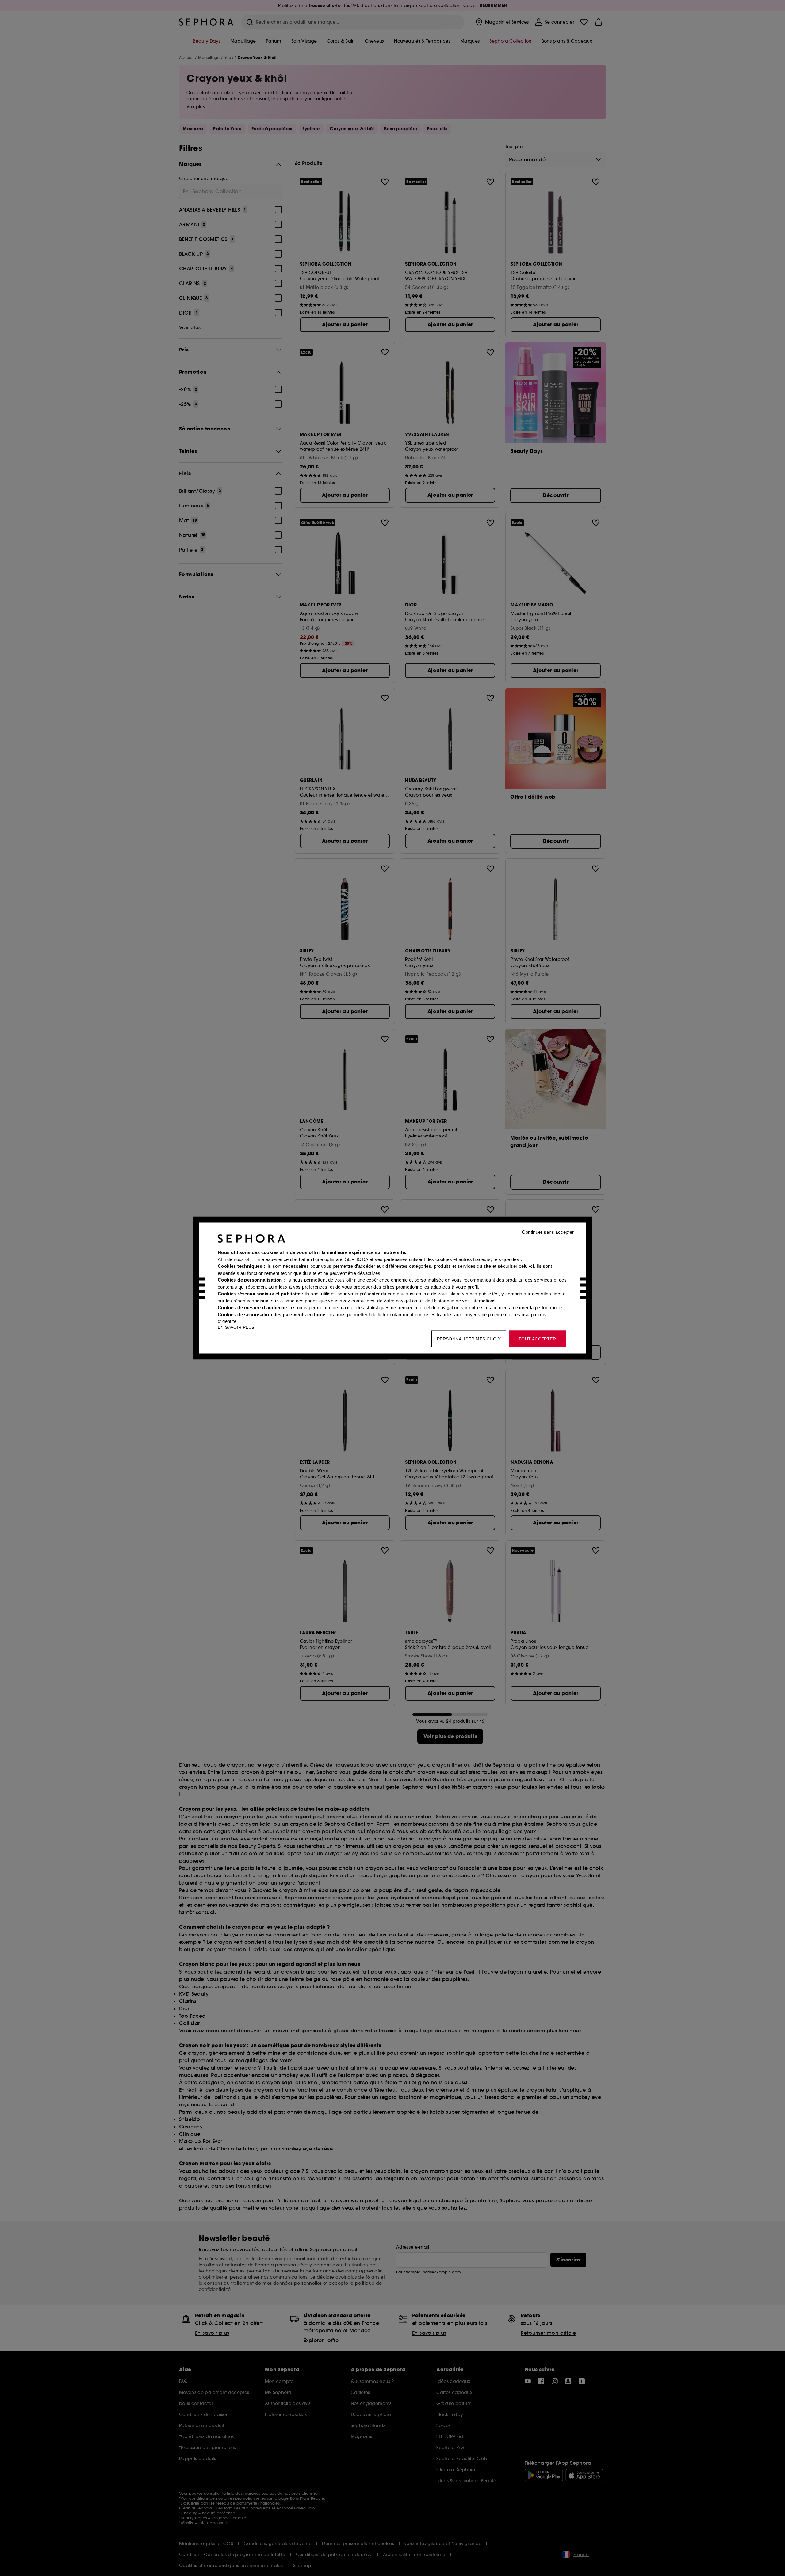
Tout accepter (537, 1339)
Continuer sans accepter (548, 1232)
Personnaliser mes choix (469, 1339)
